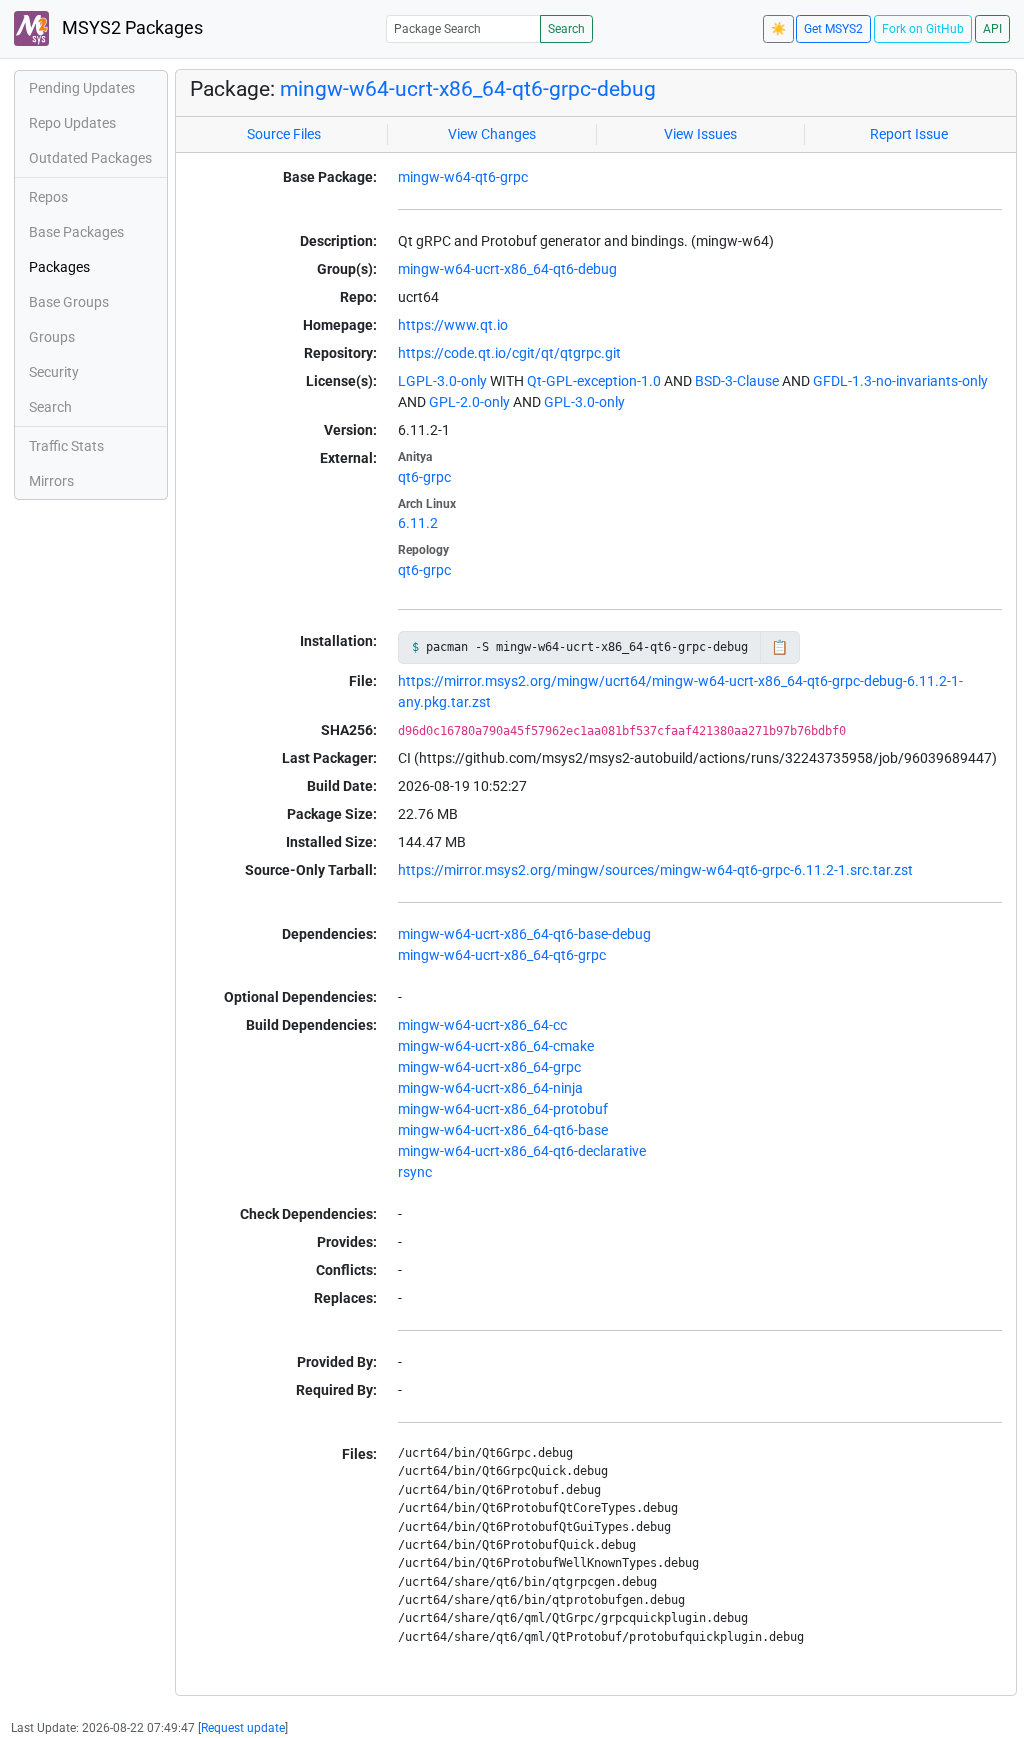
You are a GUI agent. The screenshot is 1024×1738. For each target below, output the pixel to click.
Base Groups (69, 302)
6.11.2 (418, 523)
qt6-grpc (424, 477)
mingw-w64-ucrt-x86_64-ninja (490, 1088)
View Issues (700, 134)
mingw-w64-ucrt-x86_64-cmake (496, 1046)
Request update (243, 1728)
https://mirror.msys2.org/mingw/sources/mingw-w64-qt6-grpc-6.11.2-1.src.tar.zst (655, 870)
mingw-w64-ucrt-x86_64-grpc (489, 1067)
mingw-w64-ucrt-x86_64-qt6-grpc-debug (468, 89)
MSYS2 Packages (130, 28)
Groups (52, 337)
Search (566, 29)
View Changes (492, 134)
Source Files (284, 134)
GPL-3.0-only (584, 402)
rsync (415, 1172)
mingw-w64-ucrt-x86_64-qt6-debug (507, 269)
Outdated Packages (90, 158)
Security (54, 372)
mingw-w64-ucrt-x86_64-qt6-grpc (502, 955)
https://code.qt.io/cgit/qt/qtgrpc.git (509, 353)
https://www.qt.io (453, 325)
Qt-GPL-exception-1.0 (594, 381)
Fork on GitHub (923, 29)
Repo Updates (72, 123)
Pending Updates (82, 88)
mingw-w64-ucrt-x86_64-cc (482, 1025)
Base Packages (76, 232)
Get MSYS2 (833, 29)
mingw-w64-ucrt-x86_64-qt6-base (503, 1130)
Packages (59, 267)
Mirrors (51, 481)
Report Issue (909, 134)
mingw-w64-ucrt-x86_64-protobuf (503, 1109)
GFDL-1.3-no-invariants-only (900, 381)
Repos (48, 197)
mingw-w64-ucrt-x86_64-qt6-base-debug (524, 934)
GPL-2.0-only (469, 402)
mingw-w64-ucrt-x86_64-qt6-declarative (522, 1151)
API (992, 29)
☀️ (778, 29)
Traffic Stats (66, 446)
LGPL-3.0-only (442, 381)
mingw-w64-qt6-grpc (463, 177)
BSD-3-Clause (737, 381)
